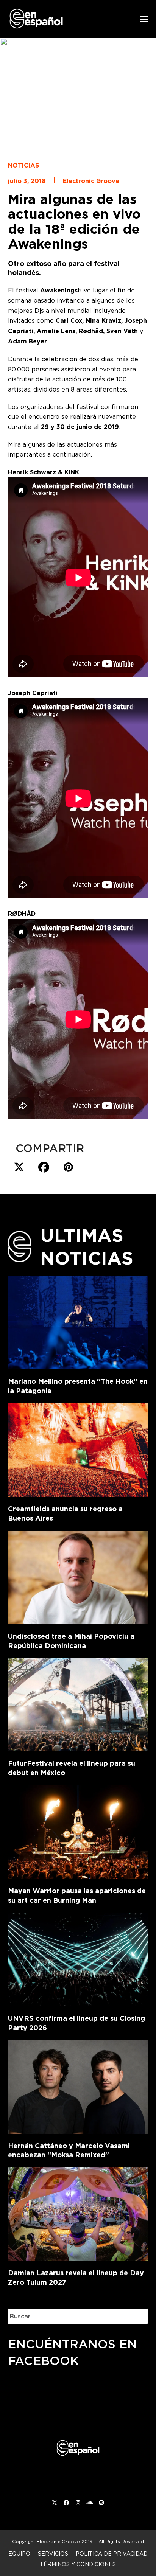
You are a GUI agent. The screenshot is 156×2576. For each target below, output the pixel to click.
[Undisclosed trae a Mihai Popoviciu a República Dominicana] (78, 1576)
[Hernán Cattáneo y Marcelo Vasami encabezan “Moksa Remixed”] (78, 2085)
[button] (144, 19)
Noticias (23, 165)
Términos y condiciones (78, 2564)
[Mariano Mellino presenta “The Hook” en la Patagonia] (78, 1321)
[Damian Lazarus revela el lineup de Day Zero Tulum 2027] (78, 2213)
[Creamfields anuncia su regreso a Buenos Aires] (78, 1449)
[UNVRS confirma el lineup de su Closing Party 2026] (78, 1958)
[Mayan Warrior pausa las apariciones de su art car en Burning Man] (78, 1831)
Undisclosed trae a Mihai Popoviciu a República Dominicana (71, 1641)
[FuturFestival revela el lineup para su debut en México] (78, 1703)
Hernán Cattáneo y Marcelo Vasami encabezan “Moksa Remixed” (69, 2150)
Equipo (19, 2553)
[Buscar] (137, 2316)
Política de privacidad (112, 2553)
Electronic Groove (91, 181)
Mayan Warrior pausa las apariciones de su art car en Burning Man (77, 1895)
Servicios (53, 2553)
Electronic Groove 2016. (65, 2541)
